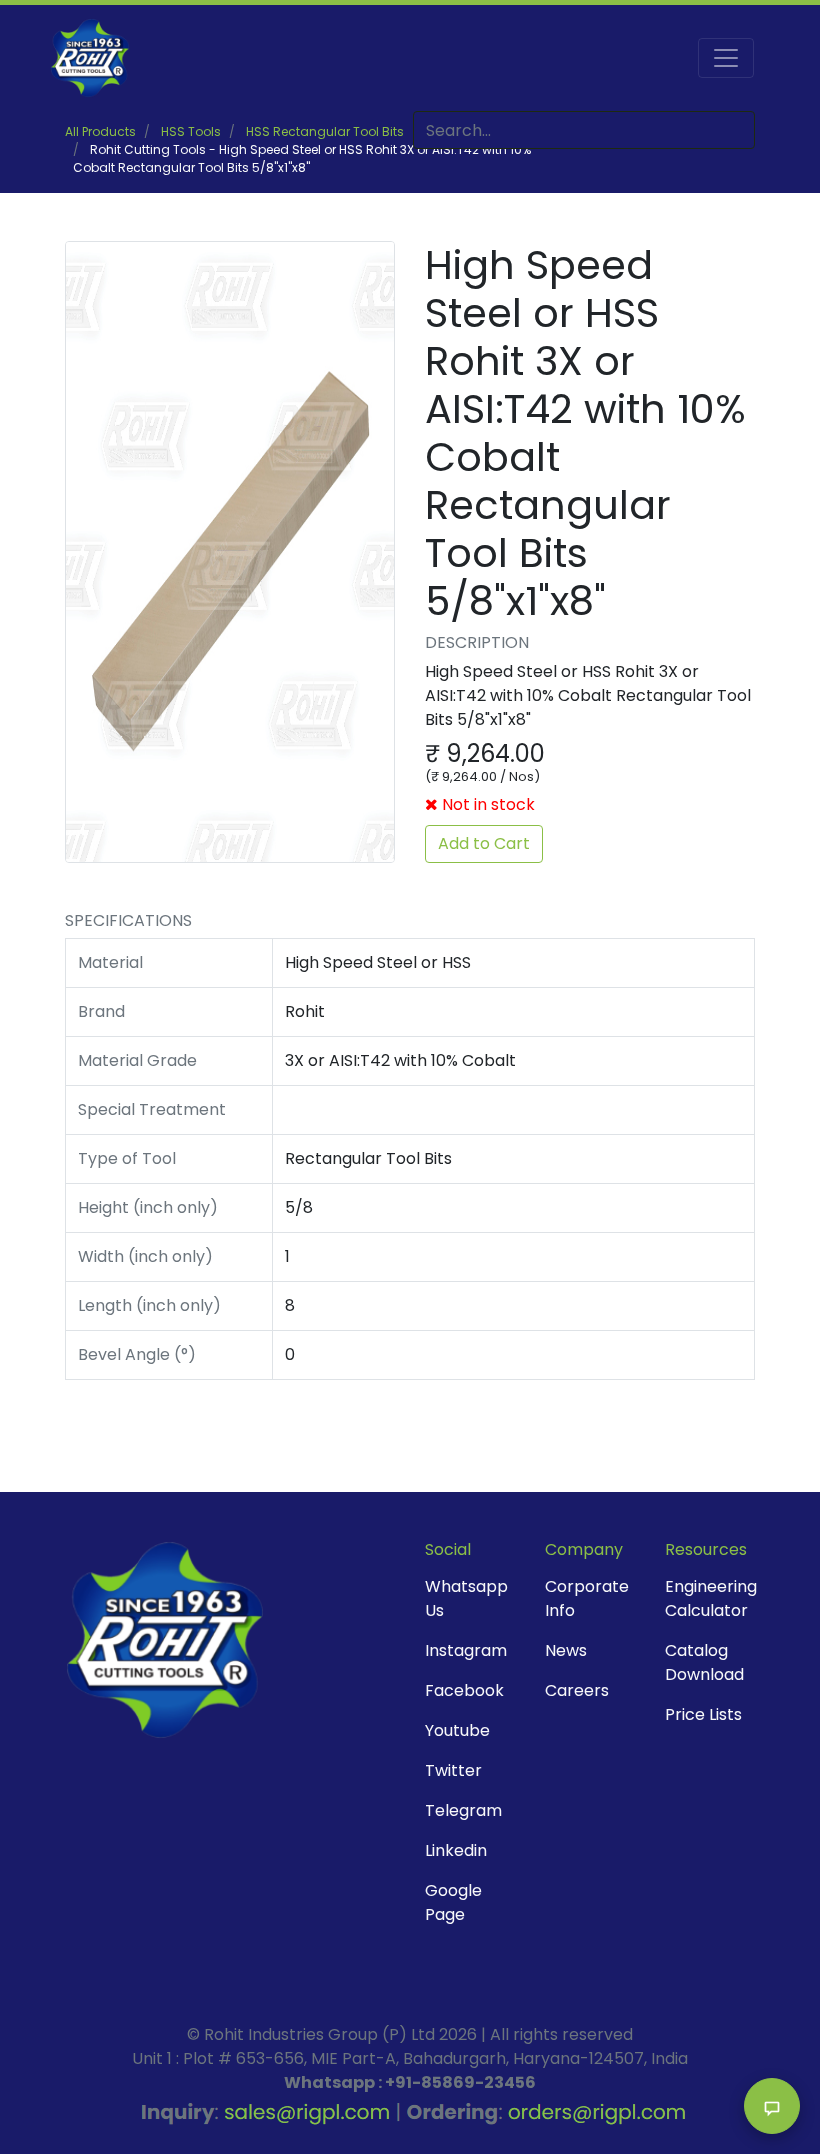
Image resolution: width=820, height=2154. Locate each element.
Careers (577, 1690)
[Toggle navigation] (726, 58)
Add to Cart (484, 843)
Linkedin (456, 1850)
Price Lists (703, 1714)
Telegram (463, 1810)
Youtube (457, 1730)
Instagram (466, 1650)
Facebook (464, 1690)
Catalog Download (704, 1662)
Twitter (453, 1770)
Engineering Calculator (711, 1598)
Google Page (453, 1902)
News (566, 1650)
